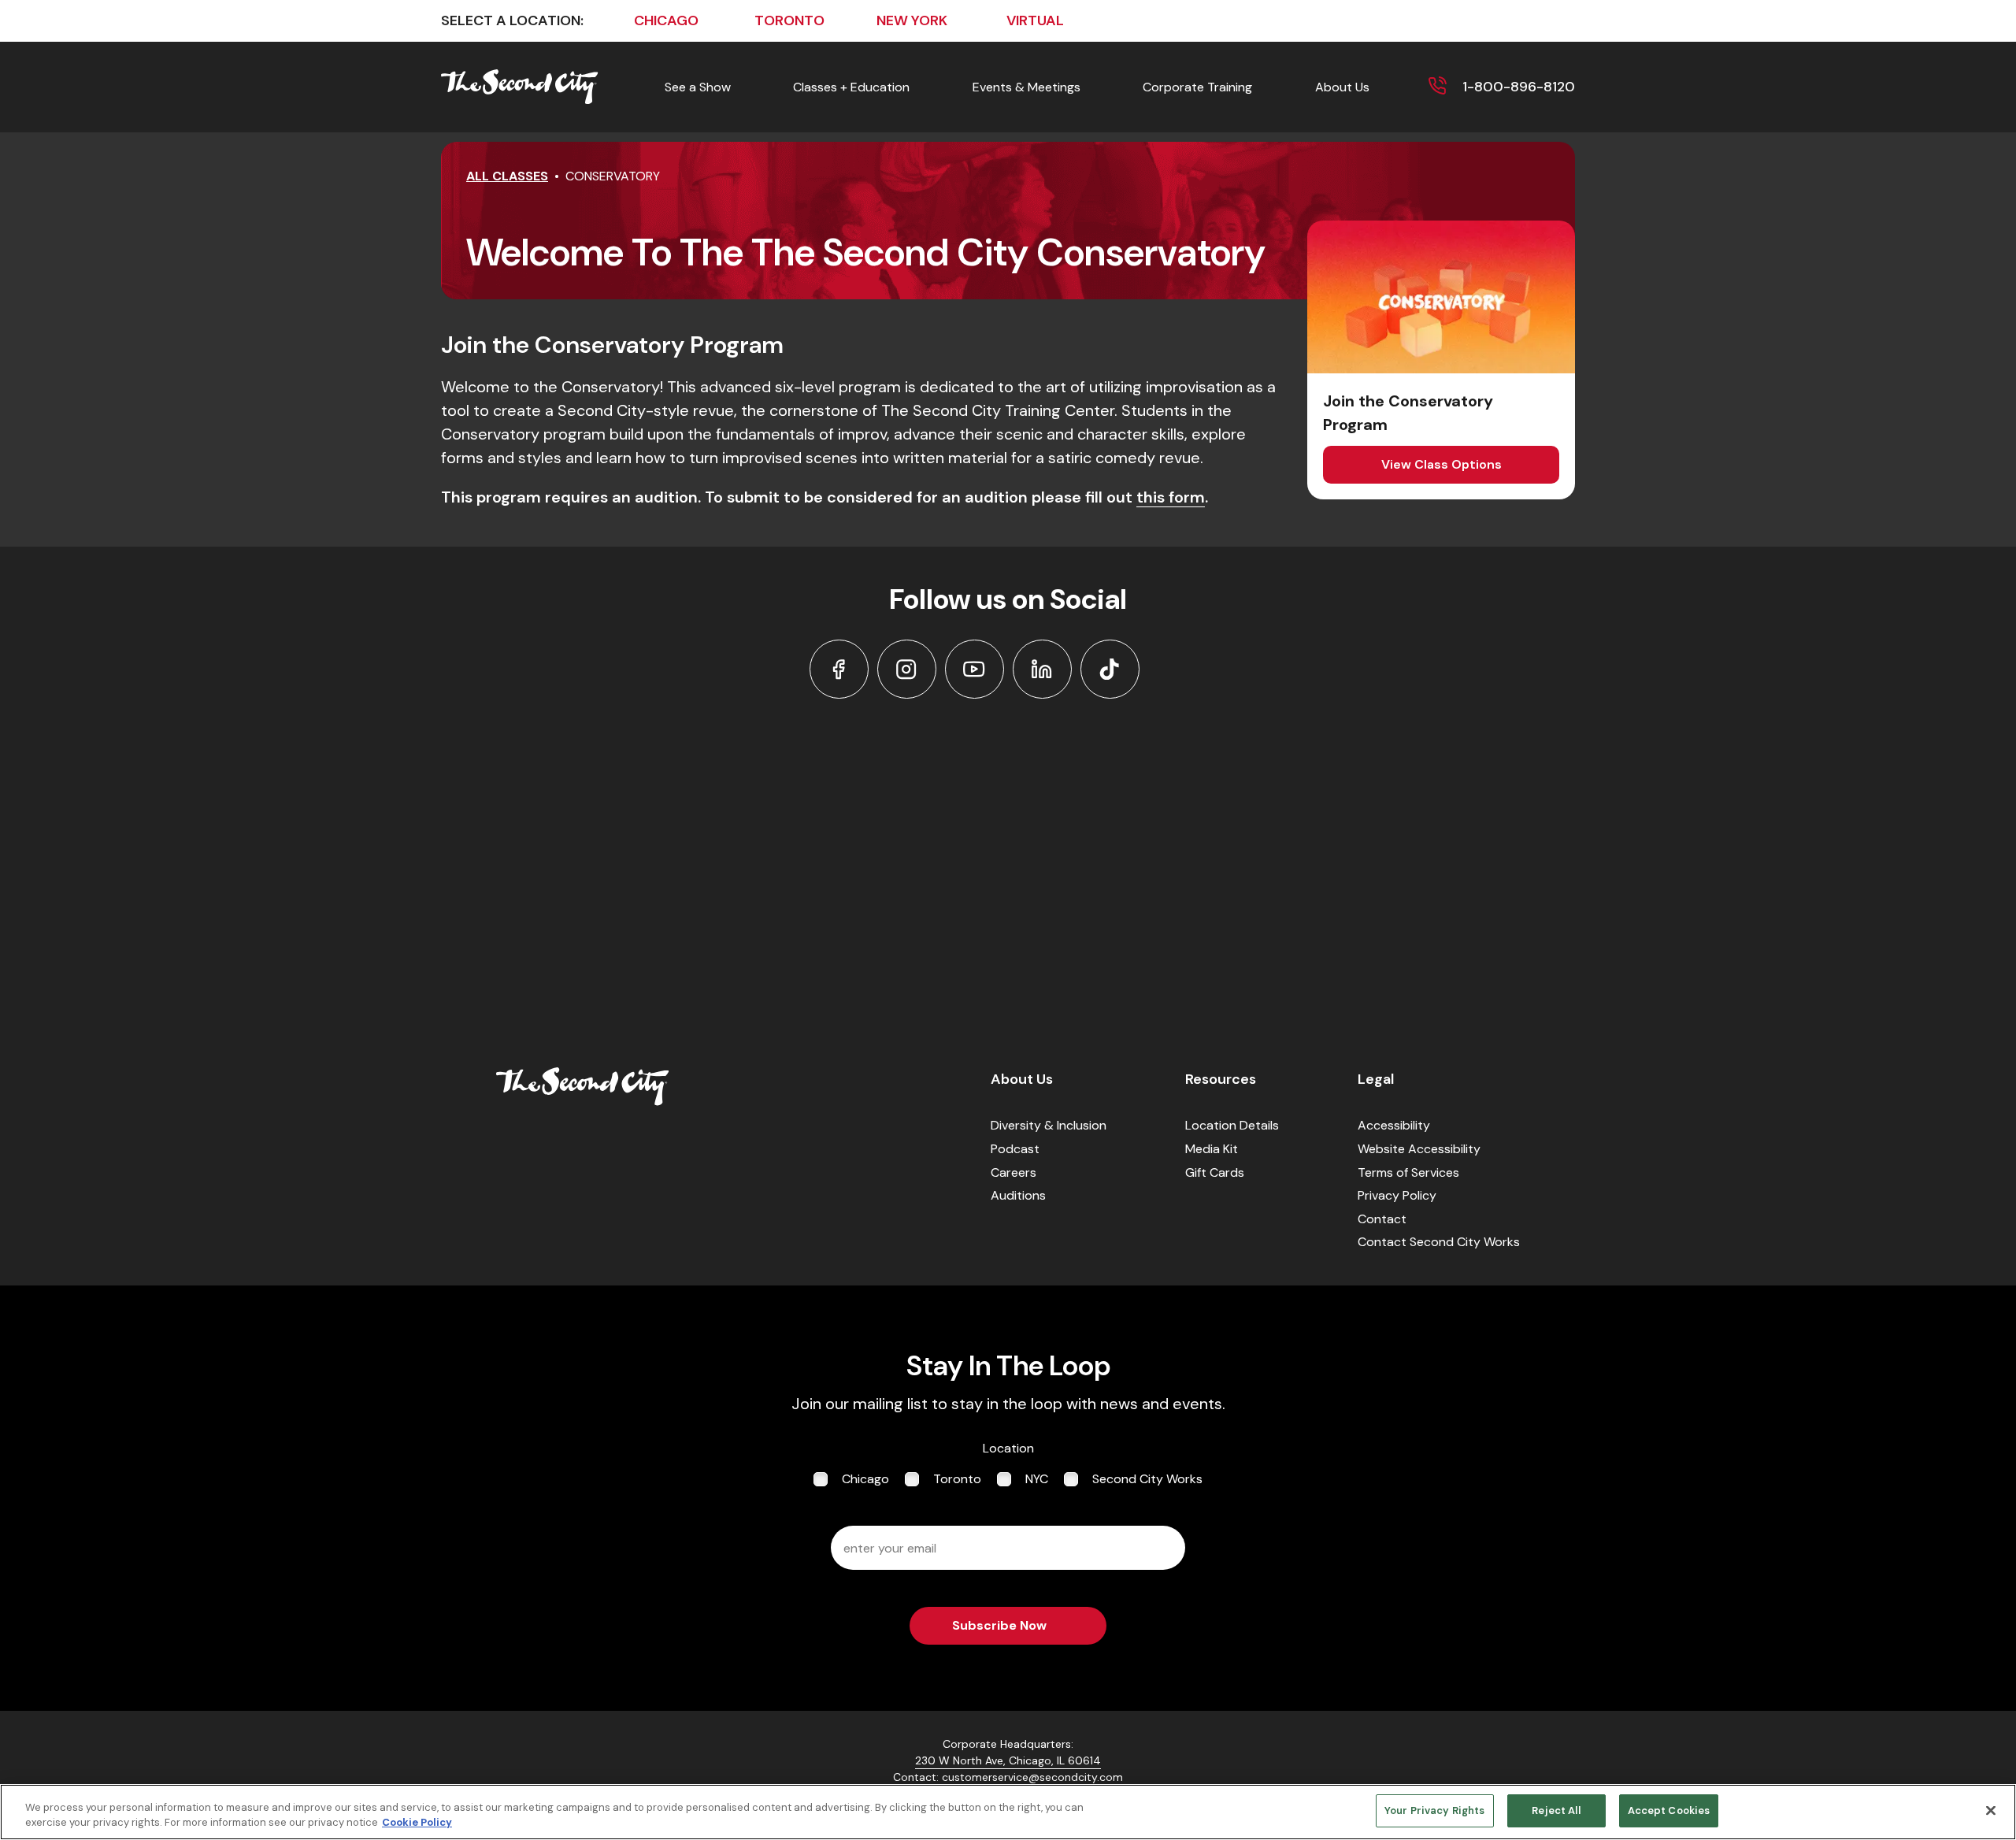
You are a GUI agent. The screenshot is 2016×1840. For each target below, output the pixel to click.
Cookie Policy (417, 1823)
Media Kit (1212, 1149)
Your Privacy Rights (1434, 1810)
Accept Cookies (1669, 1810)
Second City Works (1147, 1479)
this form (1171, 497)
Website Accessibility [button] (1419, 1149)
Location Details (1232, 1125)
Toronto (957, 1479)
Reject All (1556, 1810)
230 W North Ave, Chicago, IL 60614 (1008, 1760)
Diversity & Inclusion (1049, 1125)
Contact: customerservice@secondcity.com (1008, 1777)
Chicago (865, 1479)
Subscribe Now (999, 1625)
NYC (1037, 1479)
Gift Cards (1215, 1172)
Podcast (1015, 1149)
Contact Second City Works (1439, 1242)
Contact (1382, 1219)
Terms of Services (1408, 1172)
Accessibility (1394, 1125)
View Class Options (1442, 464)
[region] (1008, 1812)
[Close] (1991, 1810)
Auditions (1018, 1195)
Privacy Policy (1397, 1195)
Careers (1014, 1172)
